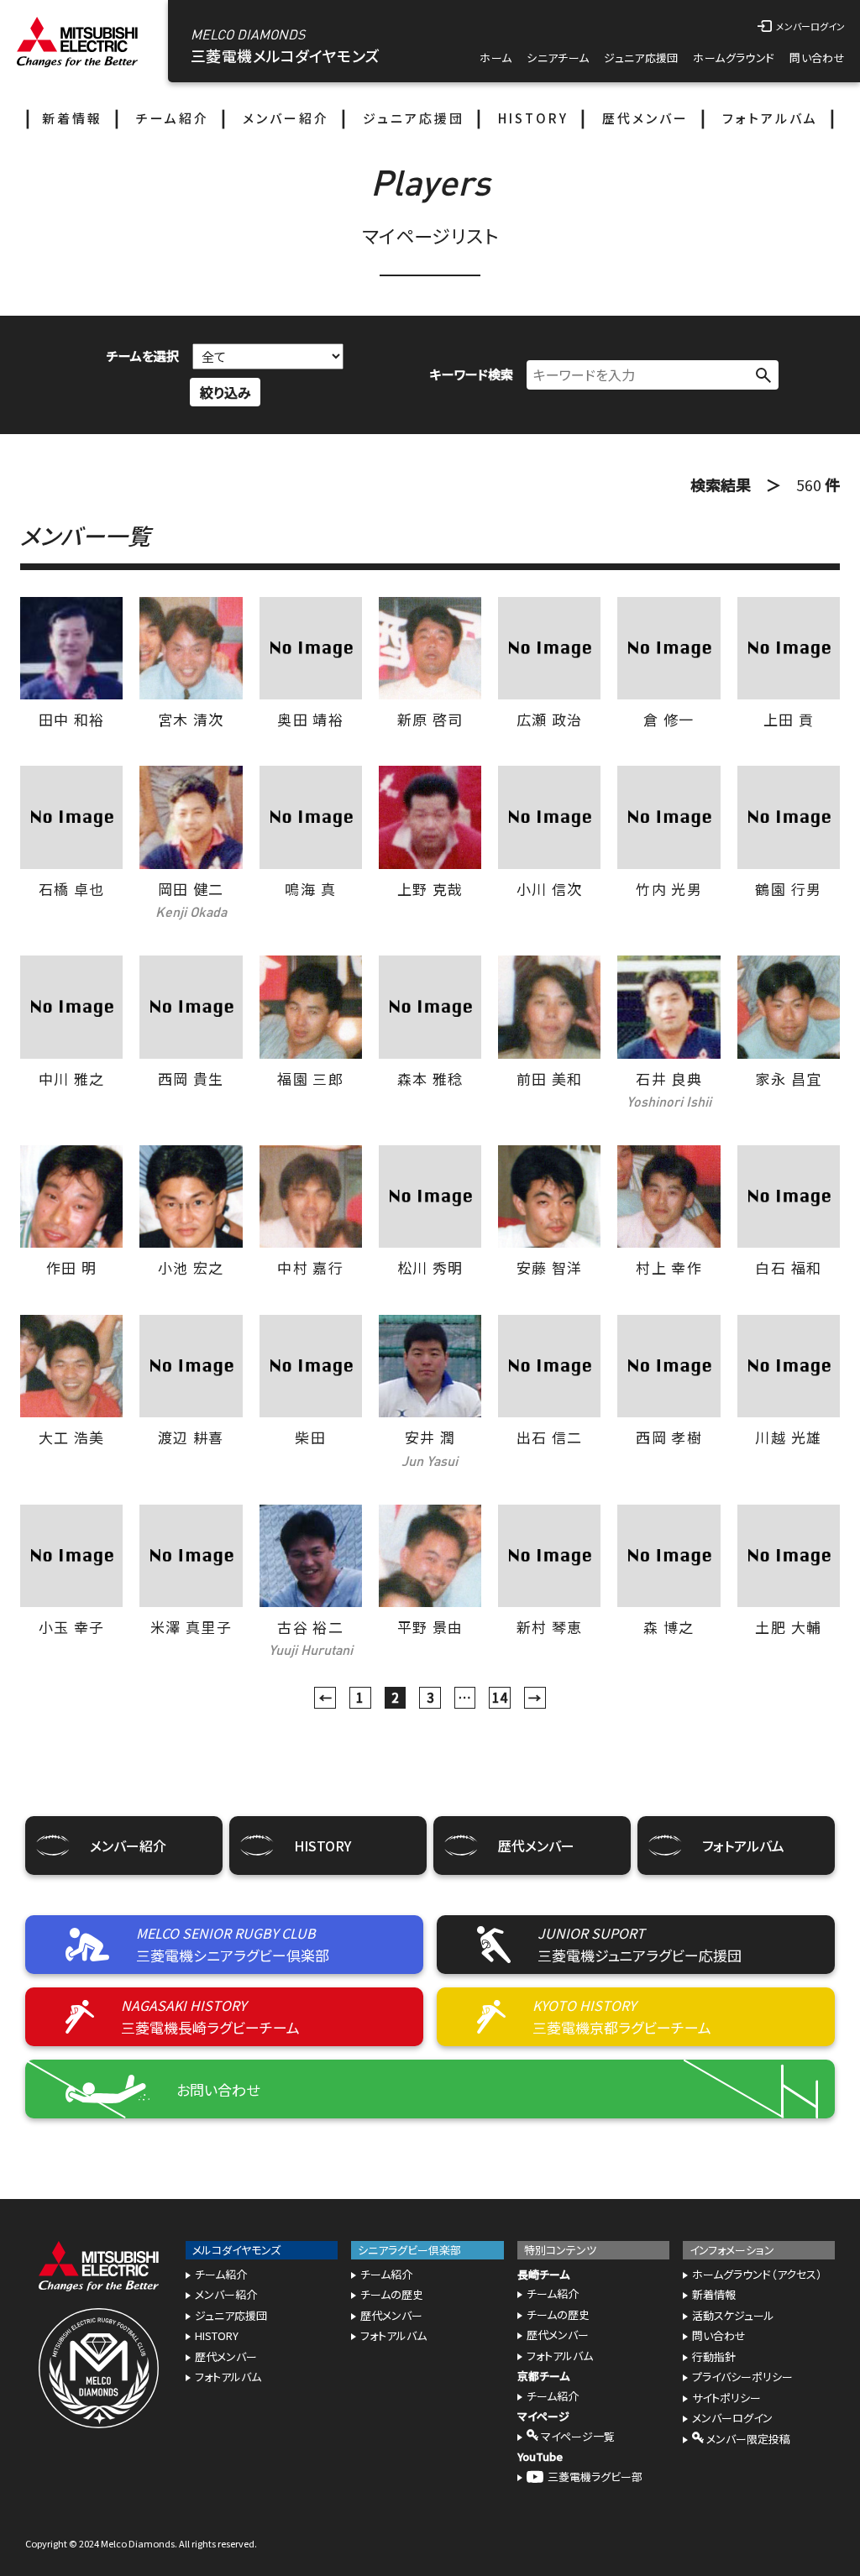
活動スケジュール (733, 2315)
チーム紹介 (173, 118)
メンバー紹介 (286, 118)
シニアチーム (558, 58)
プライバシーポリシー (742, 2377)
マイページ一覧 (577, 2436)
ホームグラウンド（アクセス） (757, 2274)
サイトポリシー (726, 2398)
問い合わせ (817, 58)
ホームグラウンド (734, 58)
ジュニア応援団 (641, 58)
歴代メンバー (645, 118)
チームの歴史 (392, 2294)
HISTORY (533, 118)
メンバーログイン (732, 2418)
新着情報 (72, 118)
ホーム (496, 58)
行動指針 (714, 2356)
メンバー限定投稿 (747, 2439)
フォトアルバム (770, 118)
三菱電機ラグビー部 (595, 2477)
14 (500, 1697)
